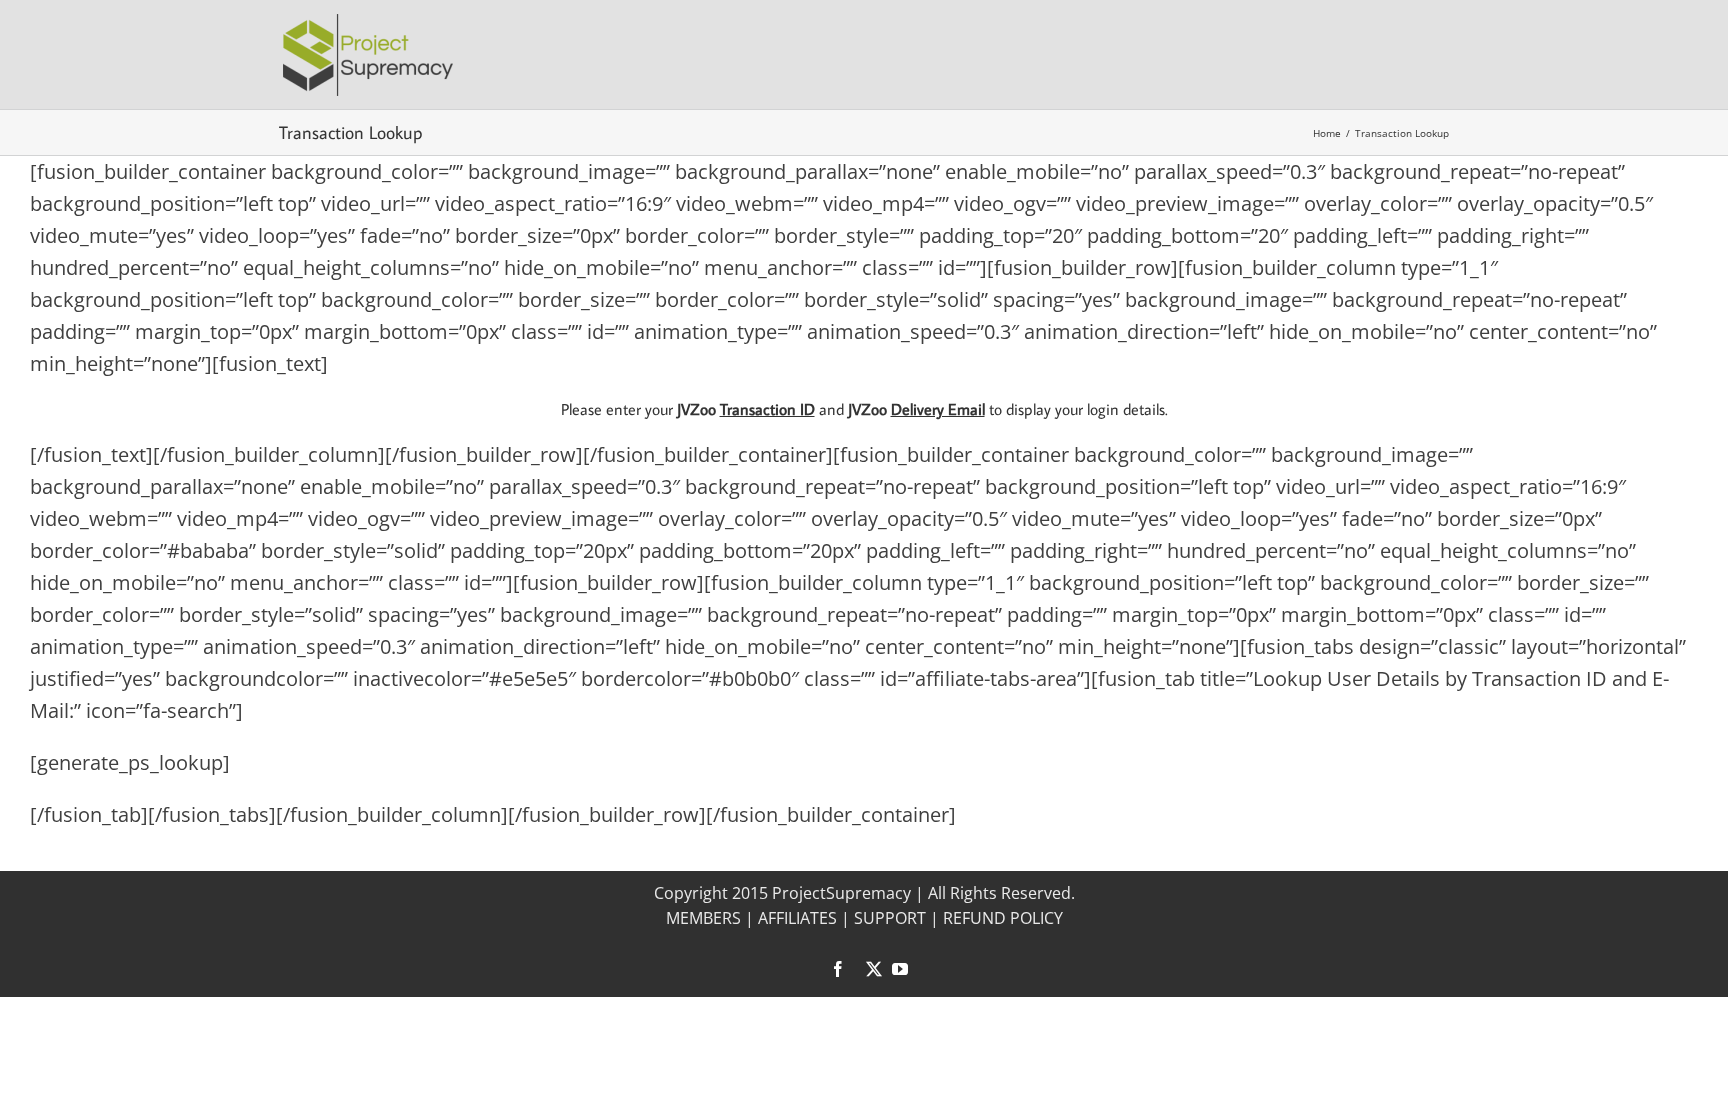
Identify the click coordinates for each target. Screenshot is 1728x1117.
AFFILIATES (797, 918)
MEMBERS (703, 918)
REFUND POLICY (1003, 918)
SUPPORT (890, 918)
